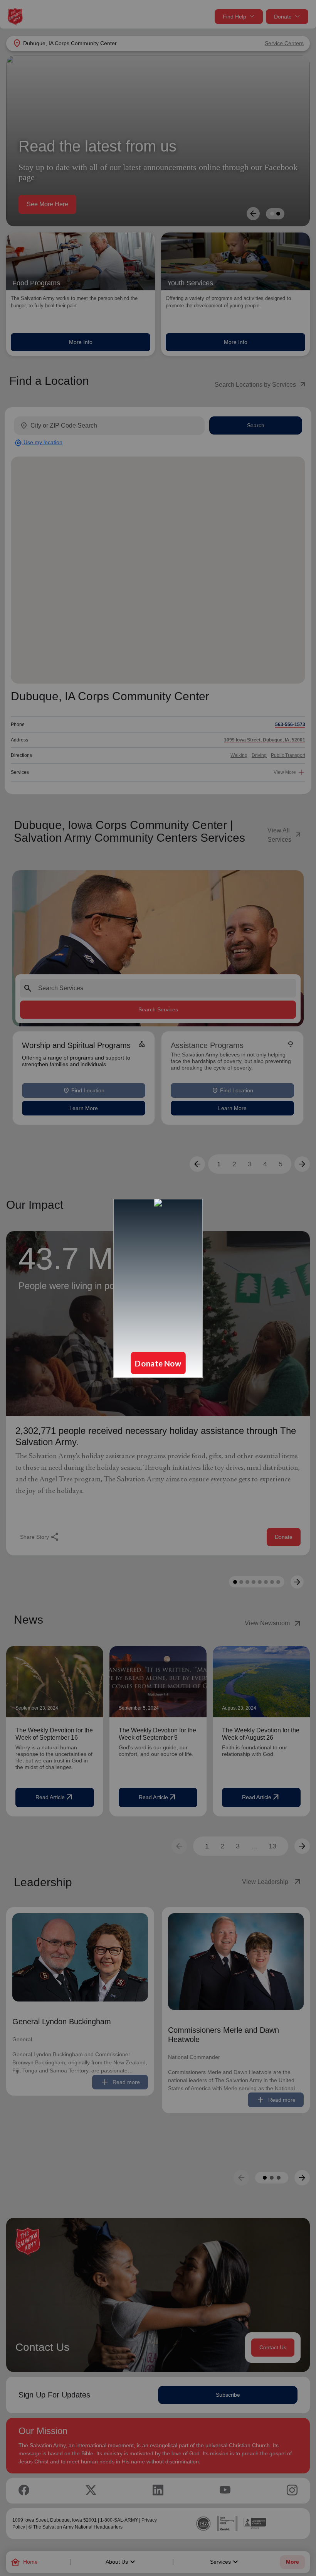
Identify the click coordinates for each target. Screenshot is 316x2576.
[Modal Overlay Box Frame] (158, 1288)
